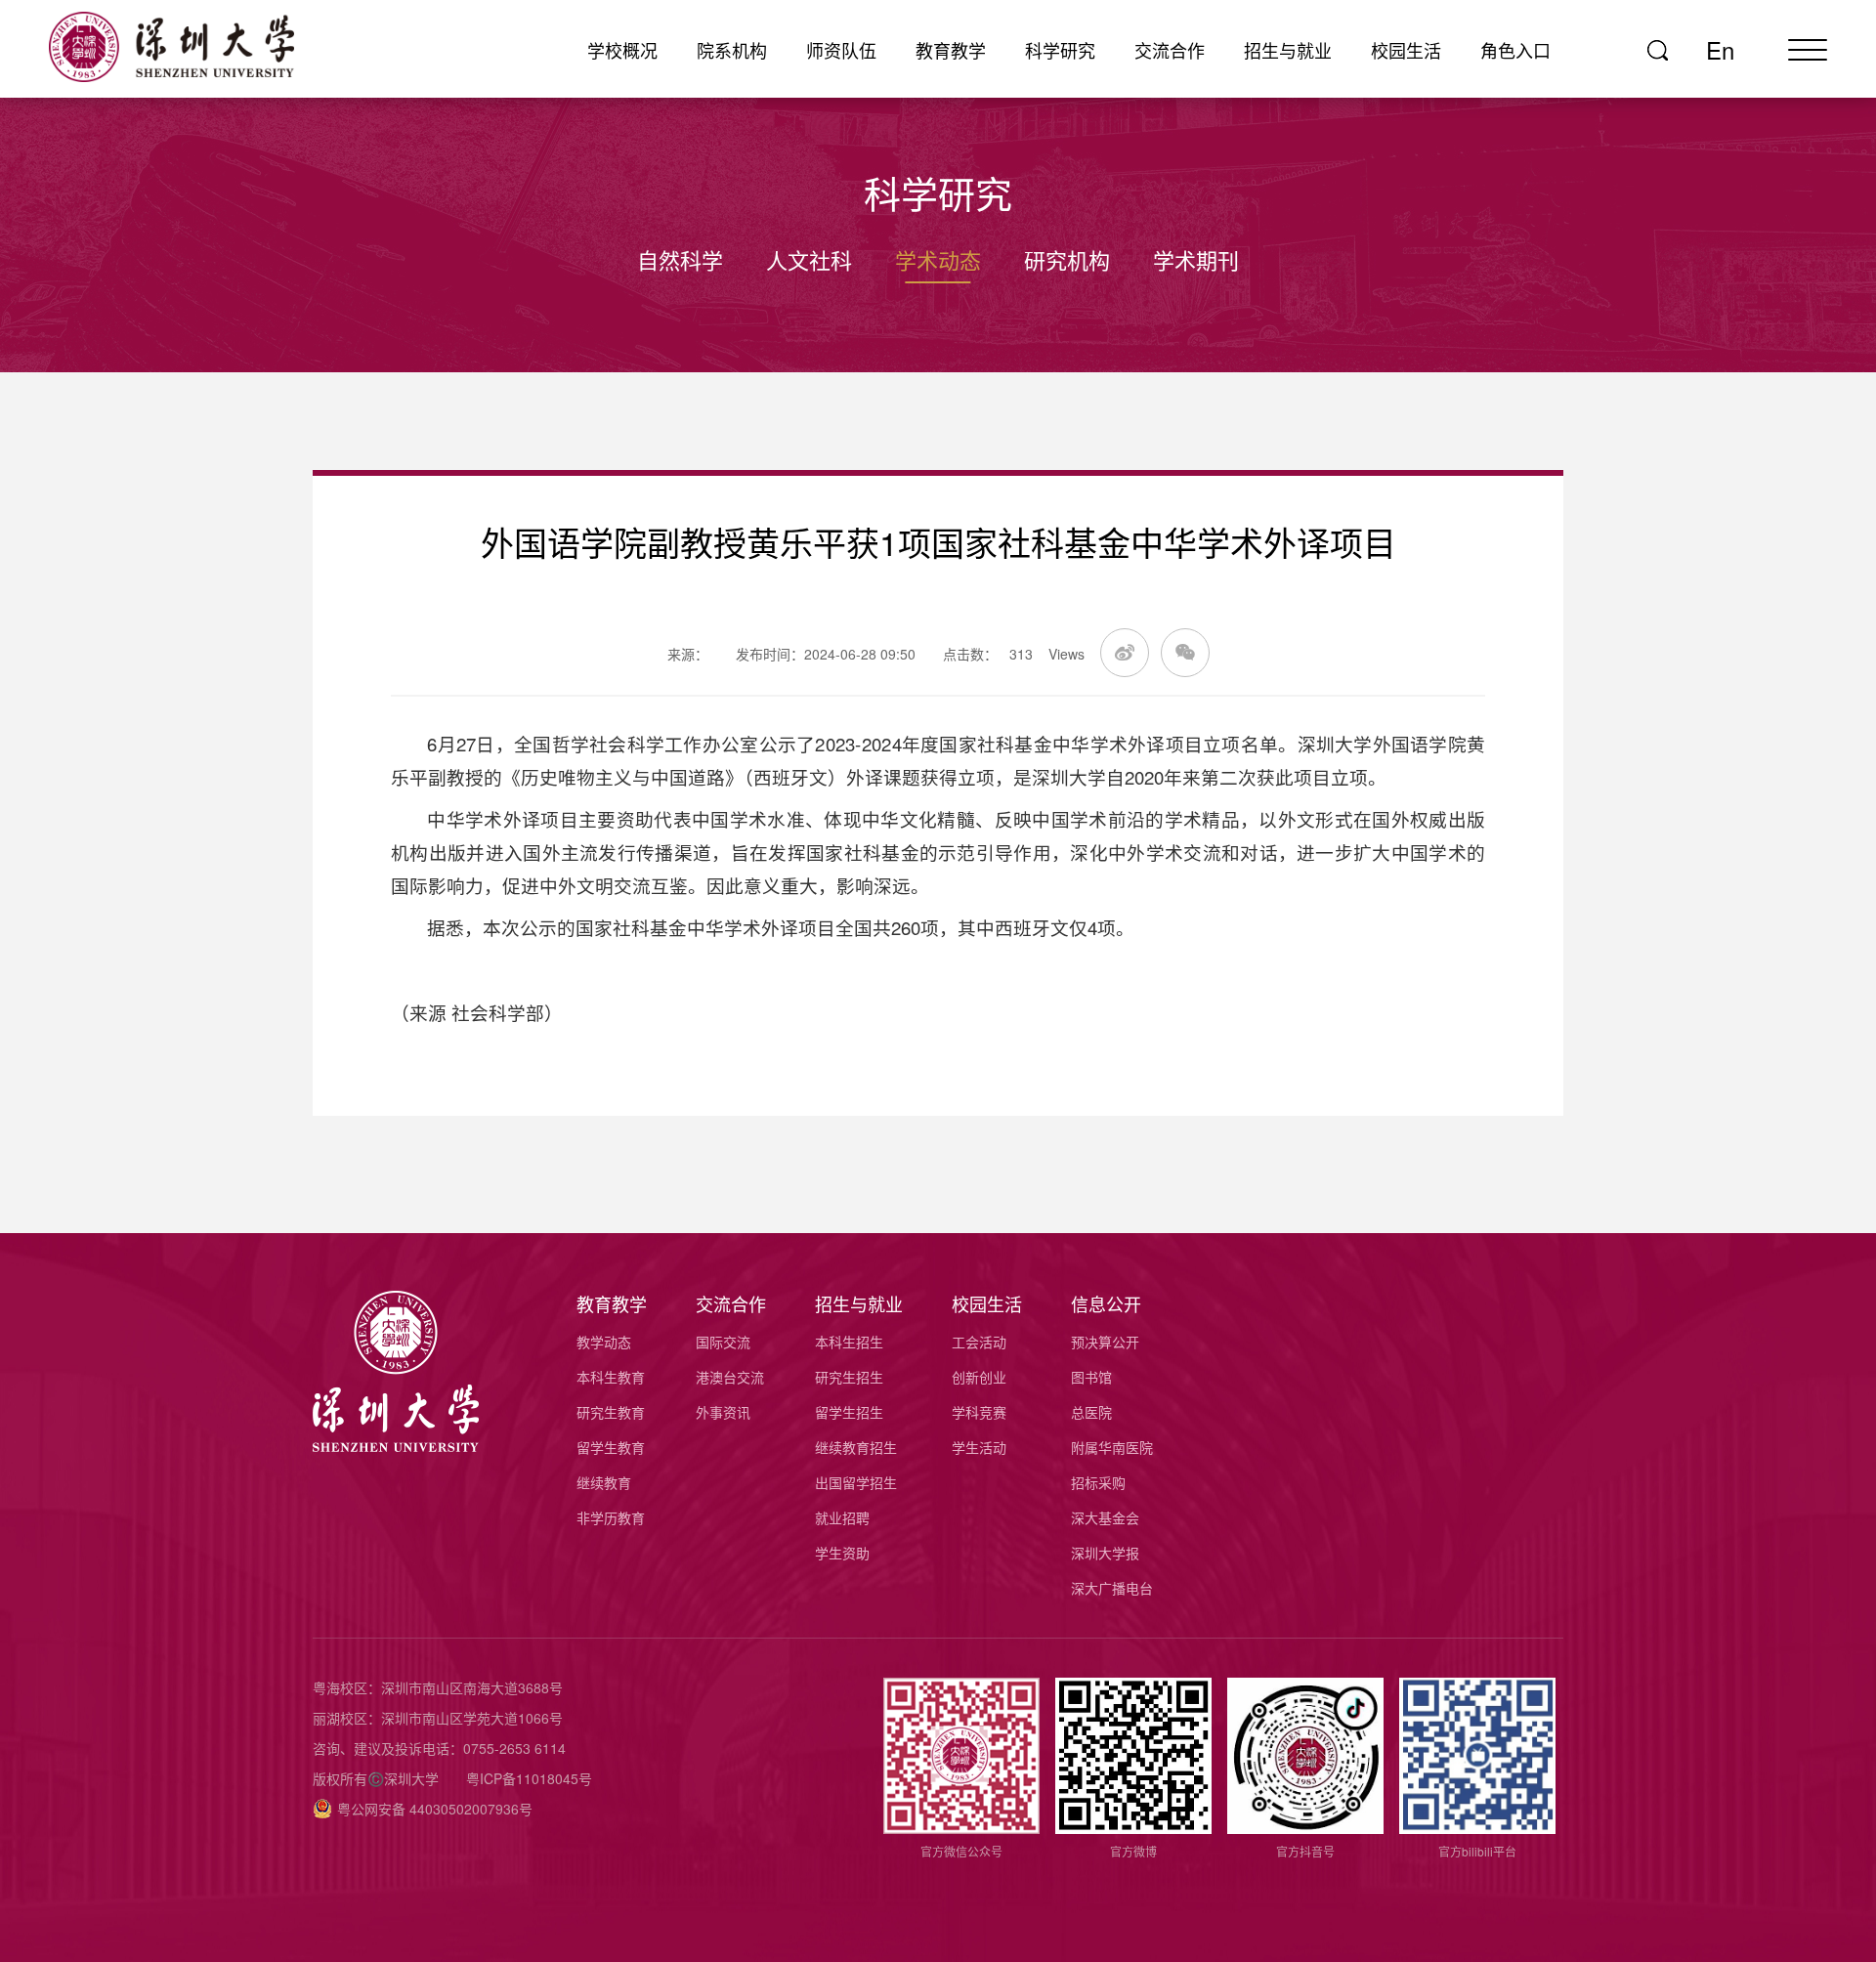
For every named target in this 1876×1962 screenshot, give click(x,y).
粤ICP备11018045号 (529, 1778)
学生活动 (979, 1447)
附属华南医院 (1112, 1447)
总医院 (1091, 1412)
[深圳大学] (195, 47)
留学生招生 (849, 1412)
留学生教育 (611, 1447)
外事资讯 (723, 1412)
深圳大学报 (1105, 1553)
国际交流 (723, 1342)
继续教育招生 (856, 1447)
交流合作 (1170, 50)
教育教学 (951, 50)
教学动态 (604, 1342)
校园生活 (1406, 50)
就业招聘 (842, 1517)
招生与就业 (1288, 50)
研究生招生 (849, 1377)
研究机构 (1067, 259)
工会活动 (979, 1342)
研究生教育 (611, 1412)
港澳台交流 (730, 1377)
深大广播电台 (1112, 1588)
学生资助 (842, 1553)
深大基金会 (1105, 1517)
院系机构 (732, 50)
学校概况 (622, 50)
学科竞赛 (979, 1412)
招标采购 (1098, 1482)
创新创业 (979, 1377)
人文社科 (809, 259)
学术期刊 (1196, 259)
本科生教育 (611, 1377)
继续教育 (604, 1482)
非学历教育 (611, 1517)
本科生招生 (849, 1342)
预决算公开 (1105, 1342)
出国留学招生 (856, 1482)
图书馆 (1091, 1377)
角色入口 (1515, 50)
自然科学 (680, 259)
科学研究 (1060, 50)
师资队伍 (841, 50)
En (1720, 50)
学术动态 (938, 259)
